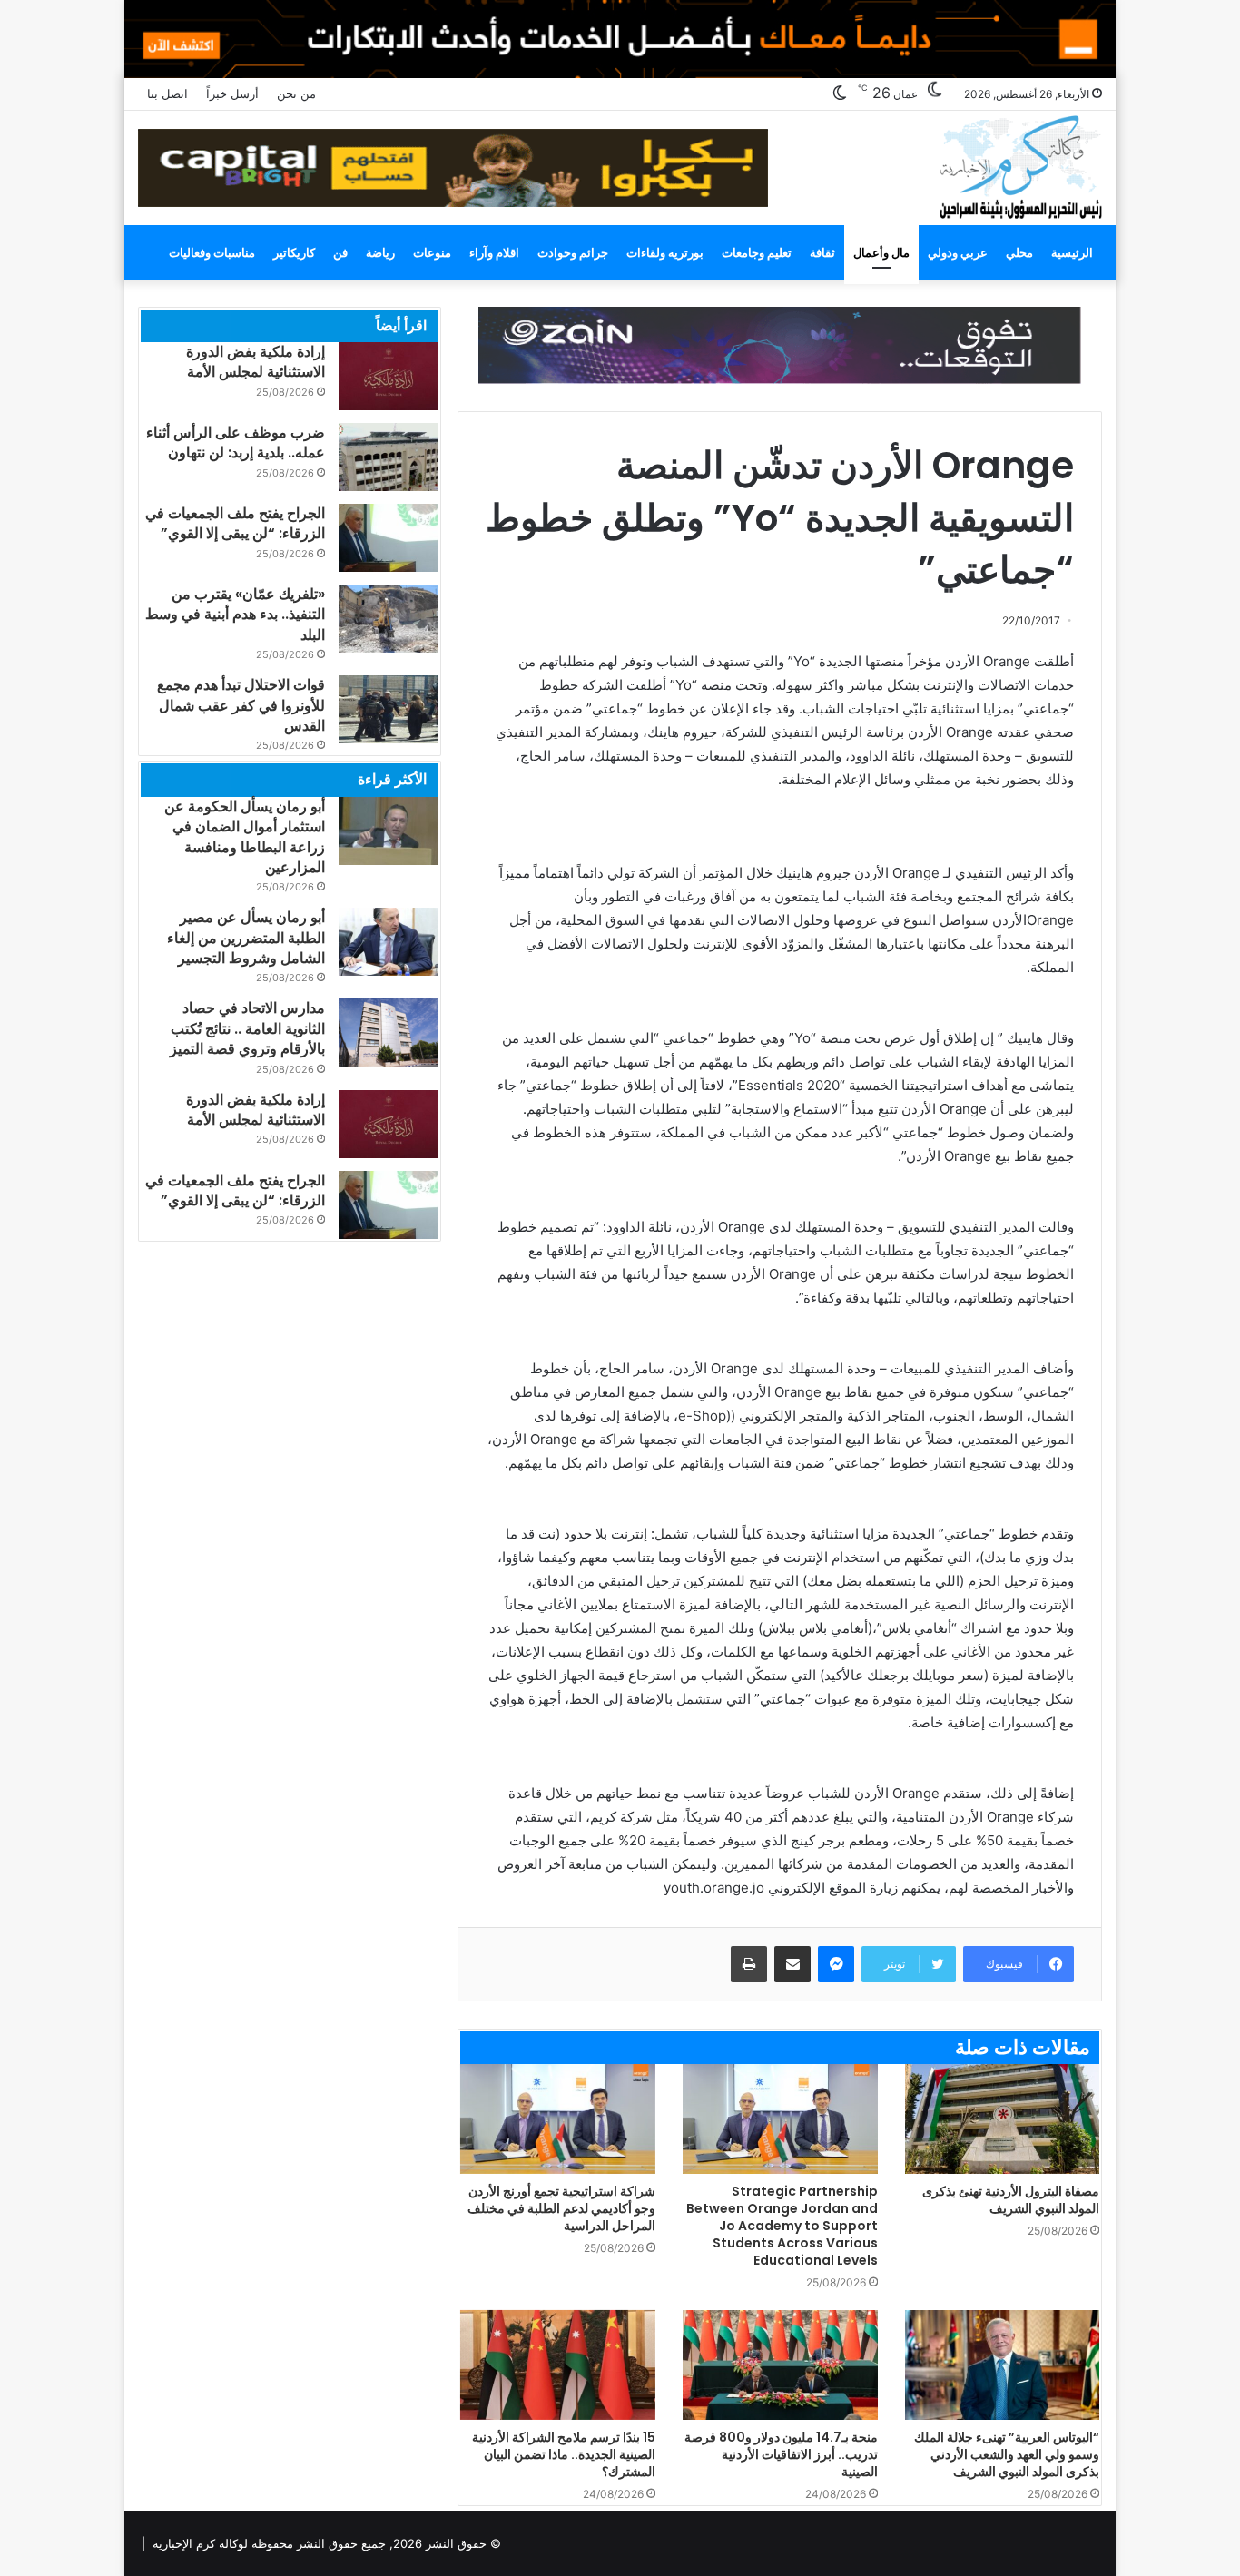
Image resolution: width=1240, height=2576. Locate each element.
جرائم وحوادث (573, 252)
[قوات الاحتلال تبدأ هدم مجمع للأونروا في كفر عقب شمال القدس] (389, 709)
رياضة (380, 252)
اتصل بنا (167, 93)
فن (340, 252)
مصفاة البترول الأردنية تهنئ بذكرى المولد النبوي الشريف (1011, 2200)
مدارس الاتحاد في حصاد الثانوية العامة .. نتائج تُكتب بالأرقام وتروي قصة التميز (247, 1028)
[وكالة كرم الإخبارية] (1020, 166)
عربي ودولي (958, 252)
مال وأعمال (881, 252)
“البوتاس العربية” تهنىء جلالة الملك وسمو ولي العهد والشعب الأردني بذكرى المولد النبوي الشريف (1007, 2454)
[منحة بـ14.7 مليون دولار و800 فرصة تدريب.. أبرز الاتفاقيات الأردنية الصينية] (780, 2365)
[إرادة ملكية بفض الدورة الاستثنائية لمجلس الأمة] (389, 376)
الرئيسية (1072, 252)
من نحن (296, 93)
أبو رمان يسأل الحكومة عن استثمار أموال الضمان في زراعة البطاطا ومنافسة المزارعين (245, 837)
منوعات (432, 252)
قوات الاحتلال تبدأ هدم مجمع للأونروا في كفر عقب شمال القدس (241, 705)
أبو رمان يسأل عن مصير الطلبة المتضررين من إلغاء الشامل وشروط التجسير (246, 938)
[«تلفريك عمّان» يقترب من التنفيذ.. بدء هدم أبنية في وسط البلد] (389, 619)
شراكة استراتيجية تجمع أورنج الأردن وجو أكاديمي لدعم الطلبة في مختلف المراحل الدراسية (561, 2208)
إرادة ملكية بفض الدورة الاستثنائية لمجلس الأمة (256, 362)
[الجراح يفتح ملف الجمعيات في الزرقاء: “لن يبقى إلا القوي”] (389, 538)
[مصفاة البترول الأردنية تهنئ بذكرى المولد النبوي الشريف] (1003, 2119)
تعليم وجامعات (757, 252)
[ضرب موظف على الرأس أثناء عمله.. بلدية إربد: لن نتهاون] (389, 457)
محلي (1019, 252)
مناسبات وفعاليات (212, 252)
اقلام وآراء (494, 252)
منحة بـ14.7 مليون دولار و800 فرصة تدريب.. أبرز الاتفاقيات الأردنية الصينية (781, 2454)
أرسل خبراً (232, 93)
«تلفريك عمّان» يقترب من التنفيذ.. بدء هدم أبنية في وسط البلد (235, 615)
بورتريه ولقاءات (665, 252)
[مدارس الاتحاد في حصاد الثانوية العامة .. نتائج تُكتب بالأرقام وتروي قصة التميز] (389, 1032)
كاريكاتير (294, 252)
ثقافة (822, 252)
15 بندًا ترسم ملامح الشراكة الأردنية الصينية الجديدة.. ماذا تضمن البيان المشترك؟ (564, 2454)
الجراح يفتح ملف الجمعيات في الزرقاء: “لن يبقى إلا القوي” (235, 523)
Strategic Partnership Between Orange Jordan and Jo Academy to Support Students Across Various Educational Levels (782, 2226)
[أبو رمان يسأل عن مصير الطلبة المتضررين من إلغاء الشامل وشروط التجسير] (389, 942)
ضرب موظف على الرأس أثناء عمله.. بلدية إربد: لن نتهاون (236, 442)
